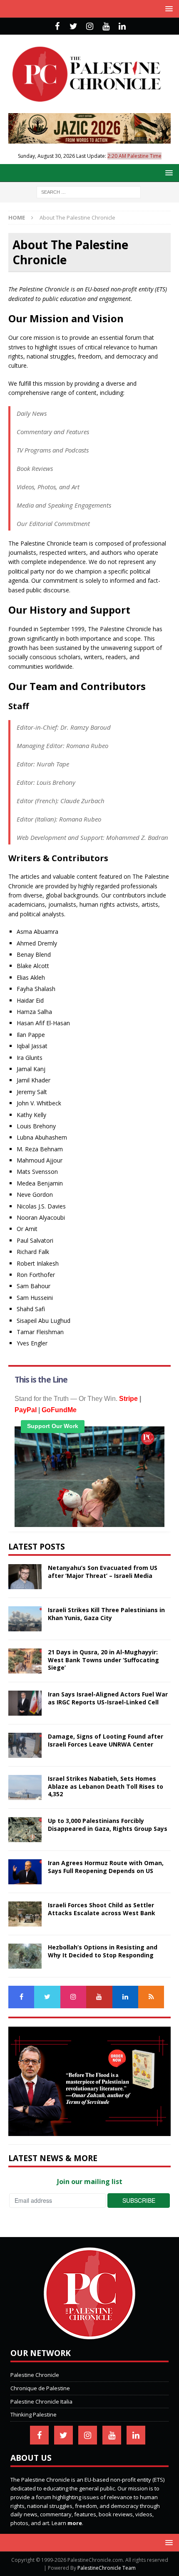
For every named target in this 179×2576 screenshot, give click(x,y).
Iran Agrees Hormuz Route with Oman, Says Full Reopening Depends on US (106, 1867)
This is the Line (41, 1380)
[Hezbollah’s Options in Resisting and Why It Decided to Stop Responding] (25, 1956)
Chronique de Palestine (40, 2388)
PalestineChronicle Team (107, 2568)
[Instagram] (90, 26)
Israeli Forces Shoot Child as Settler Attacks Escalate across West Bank (102, 1909)
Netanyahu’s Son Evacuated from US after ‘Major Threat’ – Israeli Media (103, 1571)
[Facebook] (57, 26)
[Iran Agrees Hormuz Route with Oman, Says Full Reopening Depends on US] (25, 1872)
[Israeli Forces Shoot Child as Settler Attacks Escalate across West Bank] (25, 1914)
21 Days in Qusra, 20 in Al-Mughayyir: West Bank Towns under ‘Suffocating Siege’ (103, 1660)
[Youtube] (106, 26)
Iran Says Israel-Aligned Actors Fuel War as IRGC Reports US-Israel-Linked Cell (108, 1698)
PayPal (26, 1410)
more (75, 2523)
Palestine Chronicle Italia (41, 2402)
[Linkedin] (122, 26)
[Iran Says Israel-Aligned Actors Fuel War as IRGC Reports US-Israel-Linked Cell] (25, 1703)
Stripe (128, 1399)
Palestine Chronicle (35, 2375)
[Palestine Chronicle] (89, 2335)
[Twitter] (73, 26)
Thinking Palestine (34, 2414)
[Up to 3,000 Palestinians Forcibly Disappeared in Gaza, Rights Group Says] (25, 1830)
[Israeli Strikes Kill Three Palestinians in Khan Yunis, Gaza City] (25, 1619)
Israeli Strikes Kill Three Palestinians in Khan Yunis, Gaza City (106, 1614)
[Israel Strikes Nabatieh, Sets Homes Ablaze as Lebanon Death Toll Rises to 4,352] (25, 1787)
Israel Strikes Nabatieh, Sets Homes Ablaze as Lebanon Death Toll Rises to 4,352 (106, 1786)
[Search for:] (89, 191)
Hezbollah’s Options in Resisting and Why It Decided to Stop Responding (103, 1951)
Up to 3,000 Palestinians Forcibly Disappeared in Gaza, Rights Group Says (108, 1824)
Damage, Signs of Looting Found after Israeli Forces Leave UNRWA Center (106, 1740)
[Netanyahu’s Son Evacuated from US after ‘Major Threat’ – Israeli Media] (25, 1577)
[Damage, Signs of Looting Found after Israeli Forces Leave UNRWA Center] (25, 1745)
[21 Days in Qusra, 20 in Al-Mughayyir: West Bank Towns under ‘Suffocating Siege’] (25, 1661)
